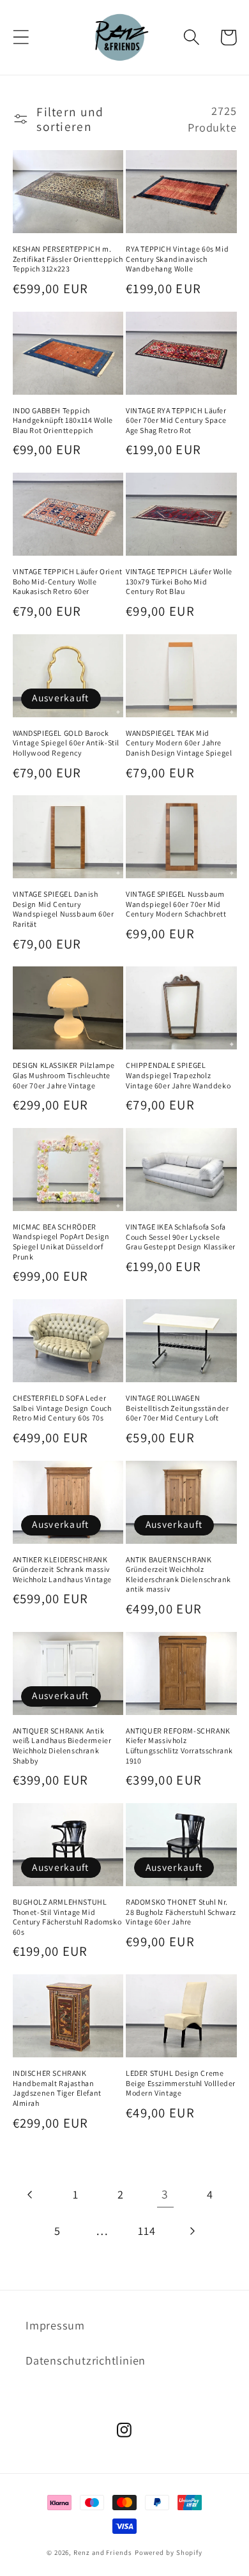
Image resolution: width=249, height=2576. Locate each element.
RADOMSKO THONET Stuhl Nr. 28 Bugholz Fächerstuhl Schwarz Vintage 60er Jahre (181, 1912)
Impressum (55, 2325)
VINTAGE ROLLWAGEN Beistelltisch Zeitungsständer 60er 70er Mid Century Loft (177, 1408)
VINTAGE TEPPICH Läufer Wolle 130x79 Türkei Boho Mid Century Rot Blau (179, 581)
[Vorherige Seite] (31, 2194)
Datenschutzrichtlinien (86, 2360)
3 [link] (165, 2194)
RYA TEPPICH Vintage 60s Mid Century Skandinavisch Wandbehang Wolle (177, 259)
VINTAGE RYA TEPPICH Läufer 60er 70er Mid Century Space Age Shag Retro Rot (176, 420)
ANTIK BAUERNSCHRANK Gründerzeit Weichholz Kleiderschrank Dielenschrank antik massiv (178, 1574)
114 (147, 2230)
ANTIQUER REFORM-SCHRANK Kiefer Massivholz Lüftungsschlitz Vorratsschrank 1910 (179, 1746)
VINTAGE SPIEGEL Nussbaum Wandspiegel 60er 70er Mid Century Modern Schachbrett (176, 904)
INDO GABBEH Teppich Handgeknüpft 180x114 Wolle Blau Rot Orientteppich (63, 420)
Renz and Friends (103, 2552)
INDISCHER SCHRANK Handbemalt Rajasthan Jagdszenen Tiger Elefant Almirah (57, 2088)
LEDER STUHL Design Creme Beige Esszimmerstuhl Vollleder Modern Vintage (181, 2083)
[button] (21, 37)
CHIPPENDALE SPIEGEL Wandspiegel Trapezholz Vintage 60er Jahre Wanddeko (178, 1075)
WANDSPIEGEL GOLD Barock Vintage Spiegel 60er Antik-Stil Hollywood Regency (66, 743)
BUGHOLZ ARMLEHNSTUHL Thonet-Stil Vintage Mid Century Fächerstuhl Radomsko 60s (67, 1917)
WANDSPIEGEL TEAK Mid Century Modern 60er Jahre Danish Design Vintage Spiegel (179, 743)
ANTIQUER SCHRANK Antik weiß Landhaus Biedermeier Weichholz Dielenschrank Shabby (62, 1746)
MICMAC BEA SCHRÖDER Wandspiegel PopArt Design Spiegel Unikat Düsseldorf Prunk (61, 1242)
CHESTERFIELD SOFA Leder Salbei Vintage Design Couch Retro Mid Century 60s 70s (62, 1408)
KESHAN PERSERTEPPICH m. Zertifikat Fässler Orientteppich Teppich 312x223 (68, 259)
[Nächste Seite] (192, 2231)
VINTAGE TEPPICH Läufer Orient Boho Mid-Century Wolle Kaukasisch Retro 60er (68, 581)
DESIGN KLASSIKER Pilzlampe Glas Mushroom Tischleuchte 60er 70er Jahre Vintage (64, 1075)
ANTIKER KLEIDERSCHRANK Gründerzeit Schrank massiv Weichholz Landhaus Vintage (63, 1569)
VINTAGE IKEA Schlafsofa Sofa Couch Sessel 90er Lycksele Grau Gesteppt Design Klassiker (181, 1237)
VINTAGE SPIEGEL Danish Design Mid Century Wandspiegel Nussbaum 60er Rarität (64, 909)
